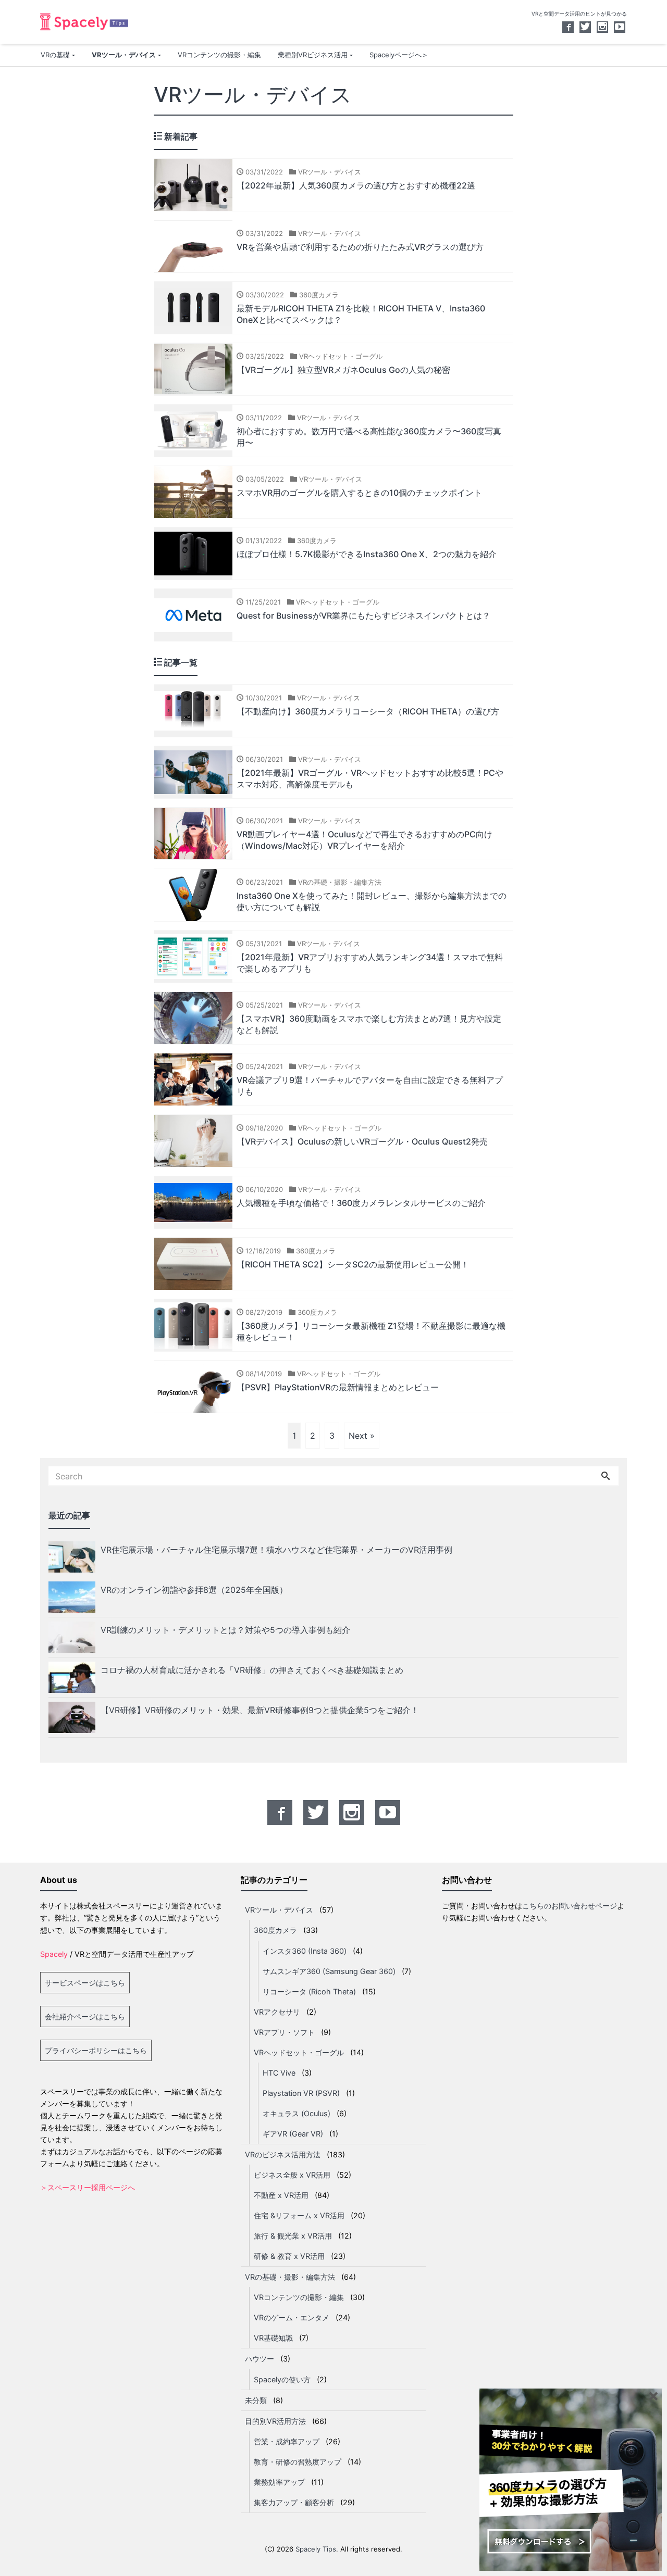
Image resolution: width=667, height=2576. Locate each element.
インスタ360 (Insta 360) (305, 1951)
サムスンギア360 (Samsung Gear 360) (329, 1971)
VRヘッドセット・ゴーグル (299, 2052)
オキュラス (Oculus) (297, 2113)
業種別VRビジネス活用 (313, 55)
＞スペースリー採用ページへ (88, 2187)
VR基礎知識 (273, 2338)
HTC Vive (279, 2073)
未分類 (256, 2400)
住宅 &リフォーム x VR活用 (299, 2215)
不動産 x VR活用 (281, 2195)
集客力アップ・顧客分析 (294, 2502)
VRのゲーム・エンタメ (292, 2317)
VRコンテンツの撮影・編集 (219, 55)
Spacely (54, 1954)
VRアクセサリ (277, 2012)
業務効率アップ (279, 2482)
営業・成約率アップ (287, 2441)
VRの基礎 (55, 55)
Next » (362, 1436)
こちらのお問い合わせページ (570, 1906)
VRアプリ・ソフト (284, 2032)
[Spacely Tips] (84, 21)
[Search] (606, 1476)
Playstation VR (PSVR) (301, 2093)
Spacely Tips (316, 2549)
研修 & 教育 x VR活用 (289, 2256)
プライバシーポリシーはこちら (96, 2050)
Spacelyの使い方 (282, 2379)
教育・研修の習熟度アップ (298, 2462)
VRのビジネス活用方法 (283, 2154)
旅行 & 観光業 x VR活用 (293, 2236)
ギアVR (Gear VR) (293, 2134)
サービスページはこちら (85, 1983)
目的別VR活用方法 (275, 2421)
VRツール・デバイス (124, 55)
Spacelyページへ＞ (399, 55)
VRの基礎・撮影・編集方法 (290, 2277)
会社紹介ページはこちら (85, 2016)
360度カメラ (275, 1930)
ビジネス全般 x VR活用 (292, 2175)
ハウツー (260, 2359)
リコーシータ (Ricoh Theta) (309, 1991)
